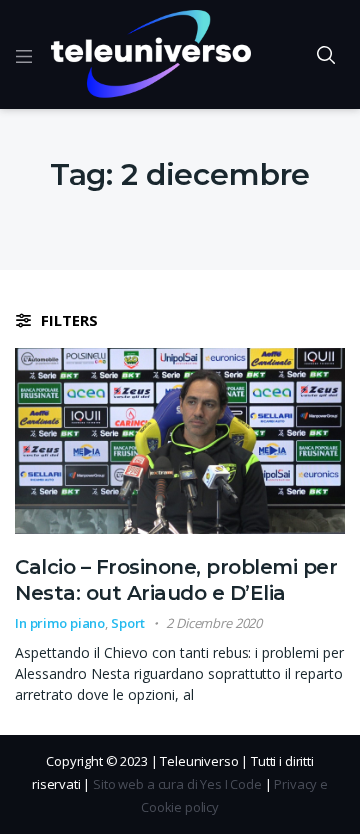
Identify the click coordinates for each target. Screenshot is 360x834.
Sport (128, 623)
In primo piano (60, 623)
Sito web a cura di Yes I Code (177, 784)
